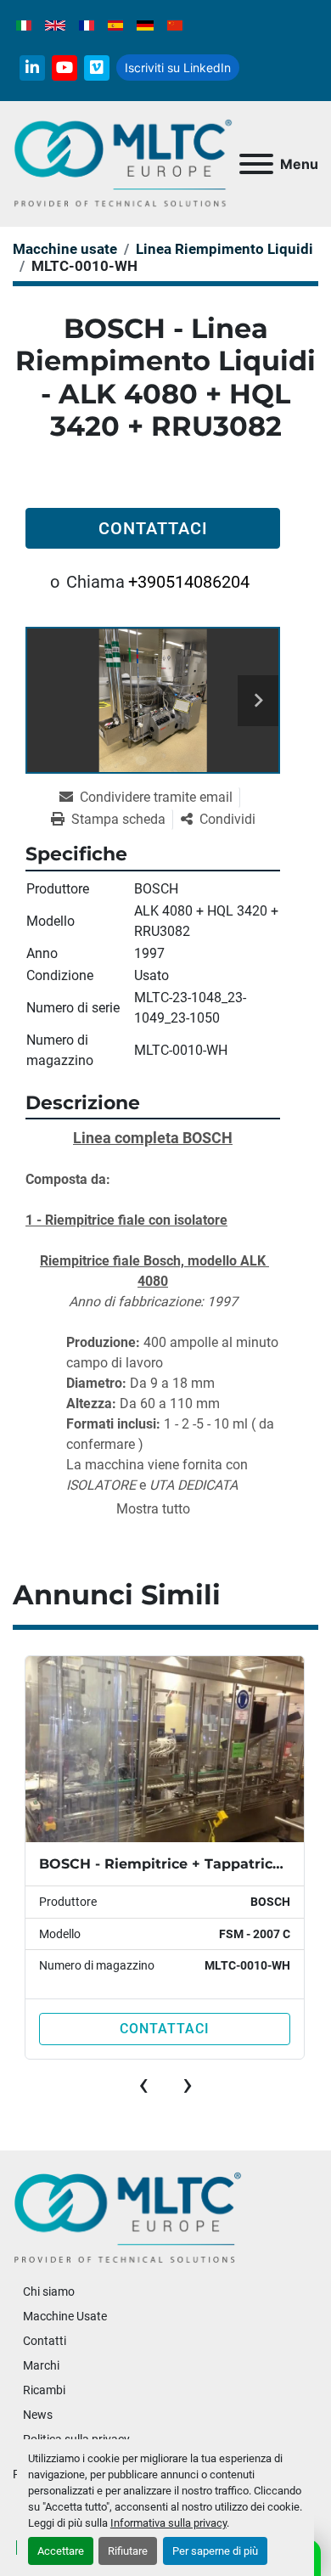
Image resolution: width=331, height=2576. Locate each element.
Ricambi (44, 2390)
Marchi (41, 2365)
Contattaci (153, 528)
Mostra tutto (153, 1509)
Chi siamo (49, 2291)
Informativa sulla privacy (168, 2523)
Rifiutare (128, 2551)
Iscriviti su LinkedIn (178, 68)
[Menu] (256, 164)
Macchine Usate (65, 2316)
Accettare (61, 2551)
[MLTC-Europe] (128, 2218)
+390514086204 (189, 582)
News (38, 2415)
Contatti (45, 2341)
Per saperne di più (215, 2551)
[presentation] (143, 2084)
